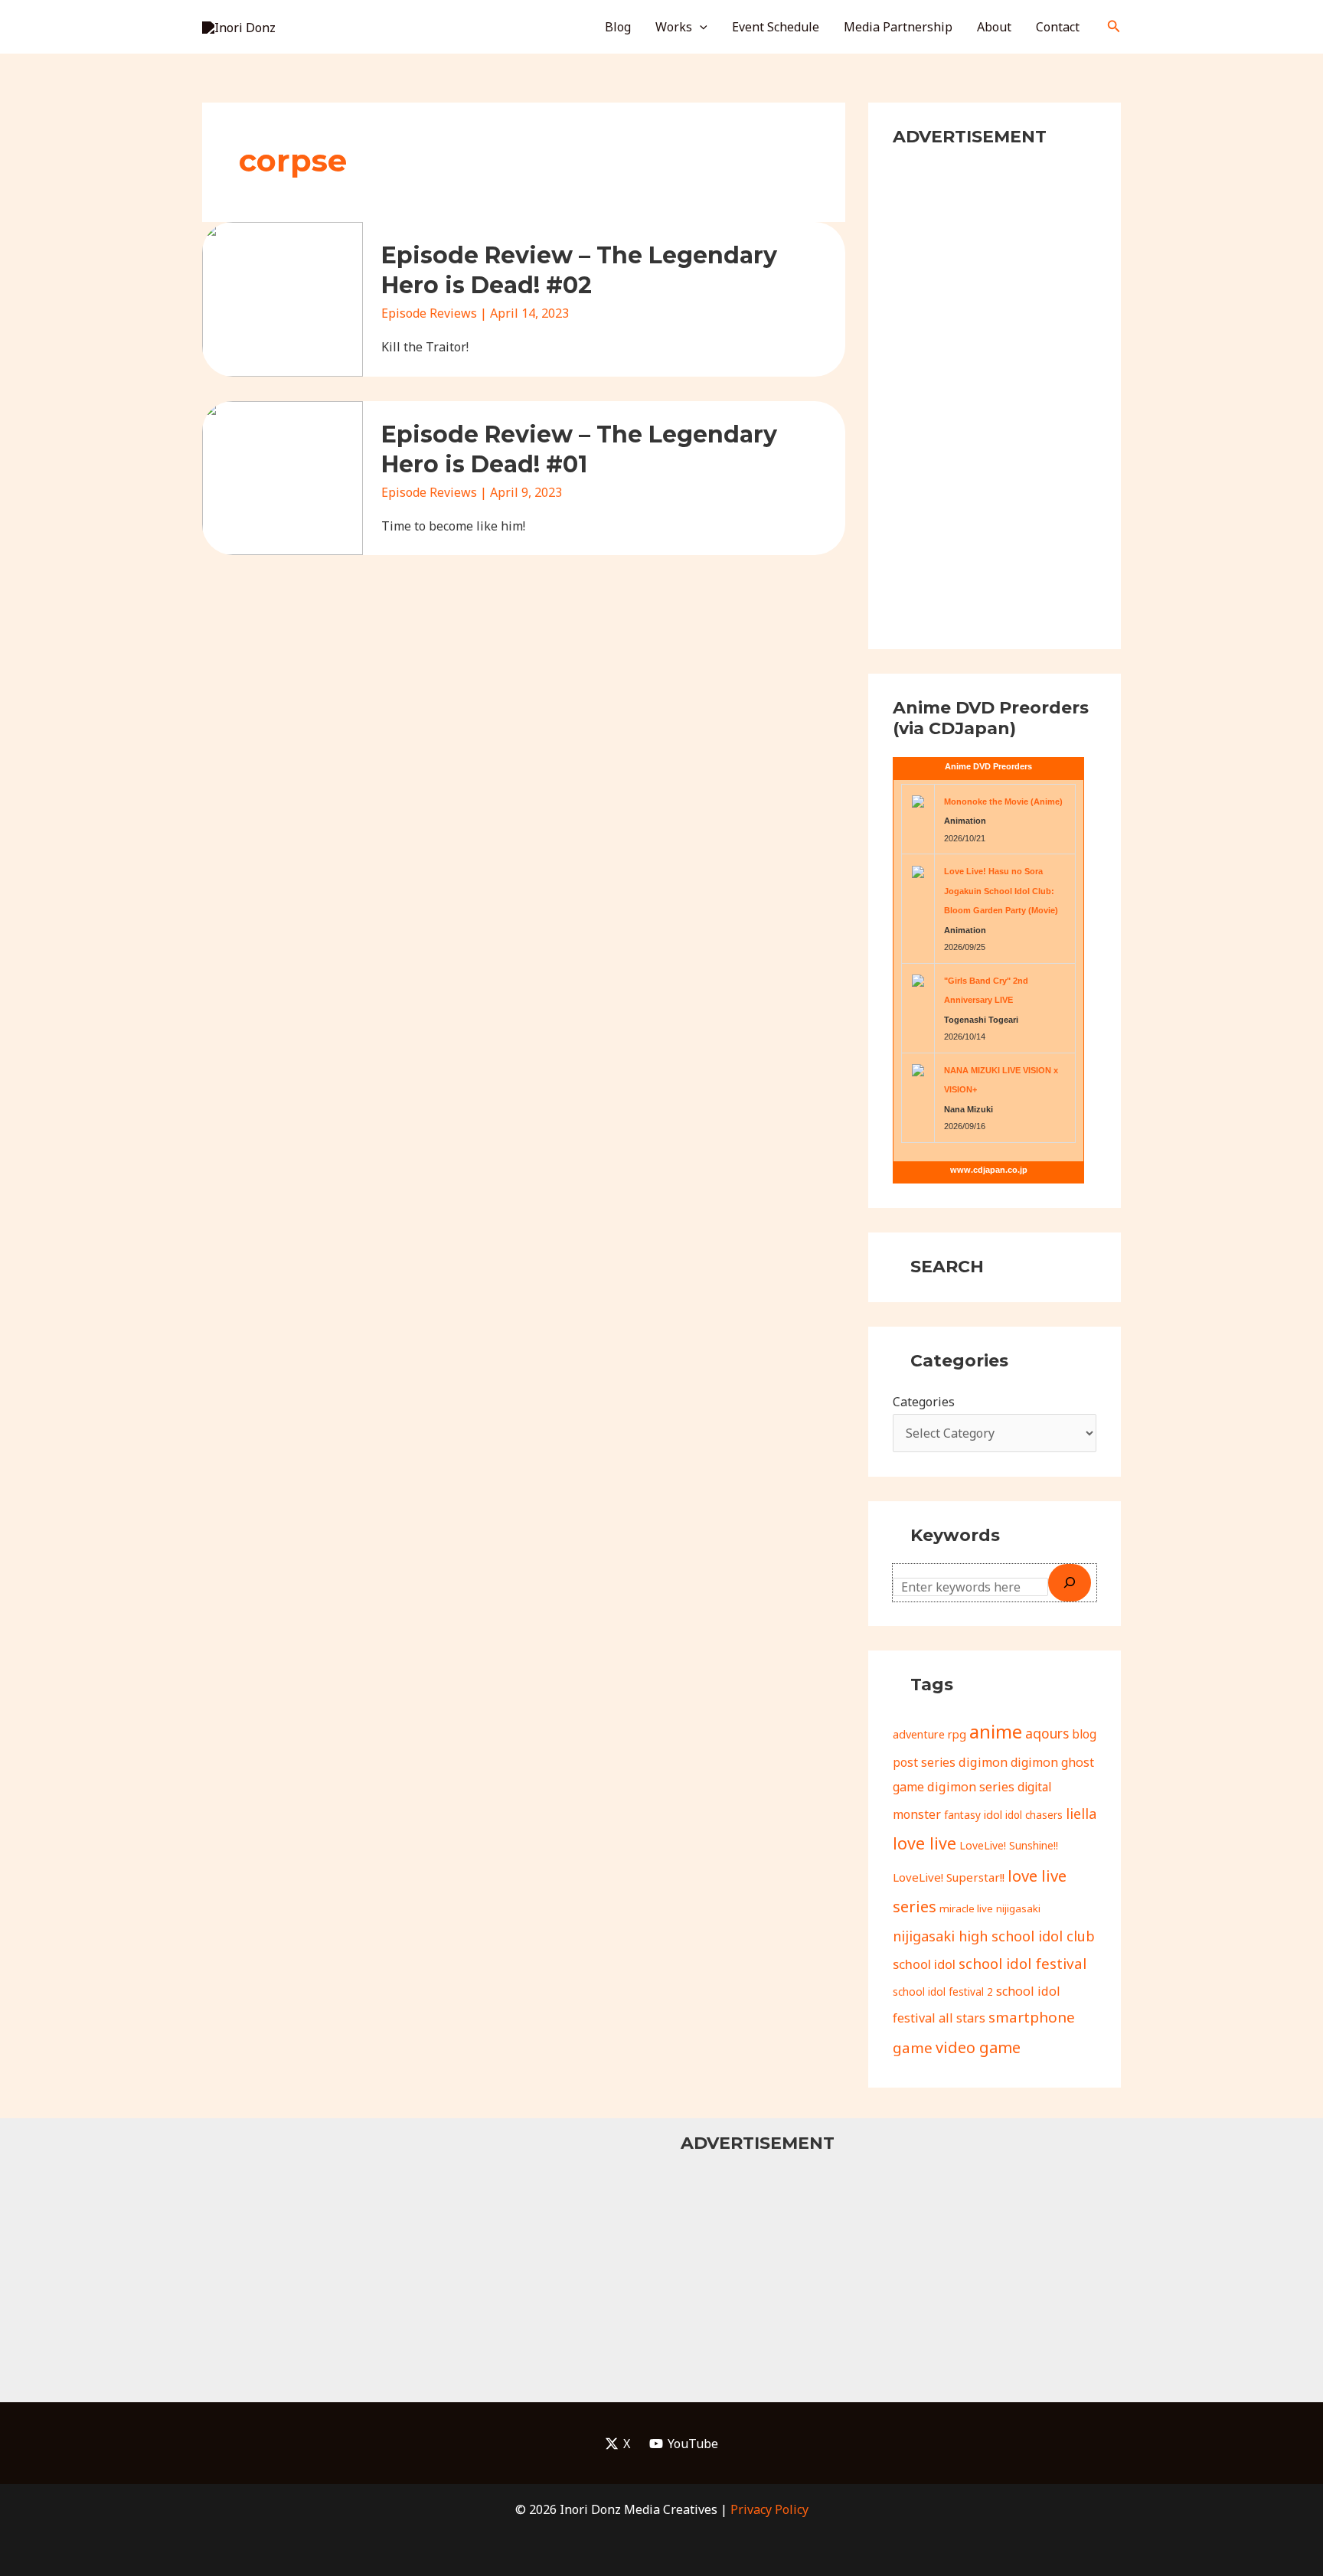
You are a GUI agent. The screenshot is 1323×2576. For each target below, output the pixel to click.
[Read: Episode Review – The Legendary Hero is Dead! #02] (283, 298)
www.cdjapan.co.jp (989, 1170)
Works (674, 27)
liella (1081, 1814)
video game (978, 2047)
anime (996, 1731)
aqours (1047, 1733)
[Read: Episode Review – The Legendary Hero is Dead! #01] (283, 477)
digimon (983, 1762)
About (994, 27)
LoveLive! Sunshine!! (1009, 1845)
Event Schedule (776, 27)
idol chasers (1034, 1815)
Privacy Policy (769, 2509)
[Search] (1070, 1582)
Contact (1058, 27)
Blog (618, 27)
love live (924, 1843)
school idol (924, 1964)
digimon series (971, 1787)
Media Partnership (898, 27)
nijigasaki (1018, 1908)
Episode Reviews (429, 313)
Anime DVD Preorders (988, 766)
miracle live (966, 1908)
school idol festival (1022, 1964)
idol (993, 1815)
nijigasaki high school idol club (994, 1936)
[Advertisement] (995, 395)
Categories (924, 1402)
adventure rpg (929, 1734)
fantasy (962, 1815)
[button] (700, 27)
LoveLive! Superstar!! (949, 1877)
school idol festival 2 (943, 1992)
